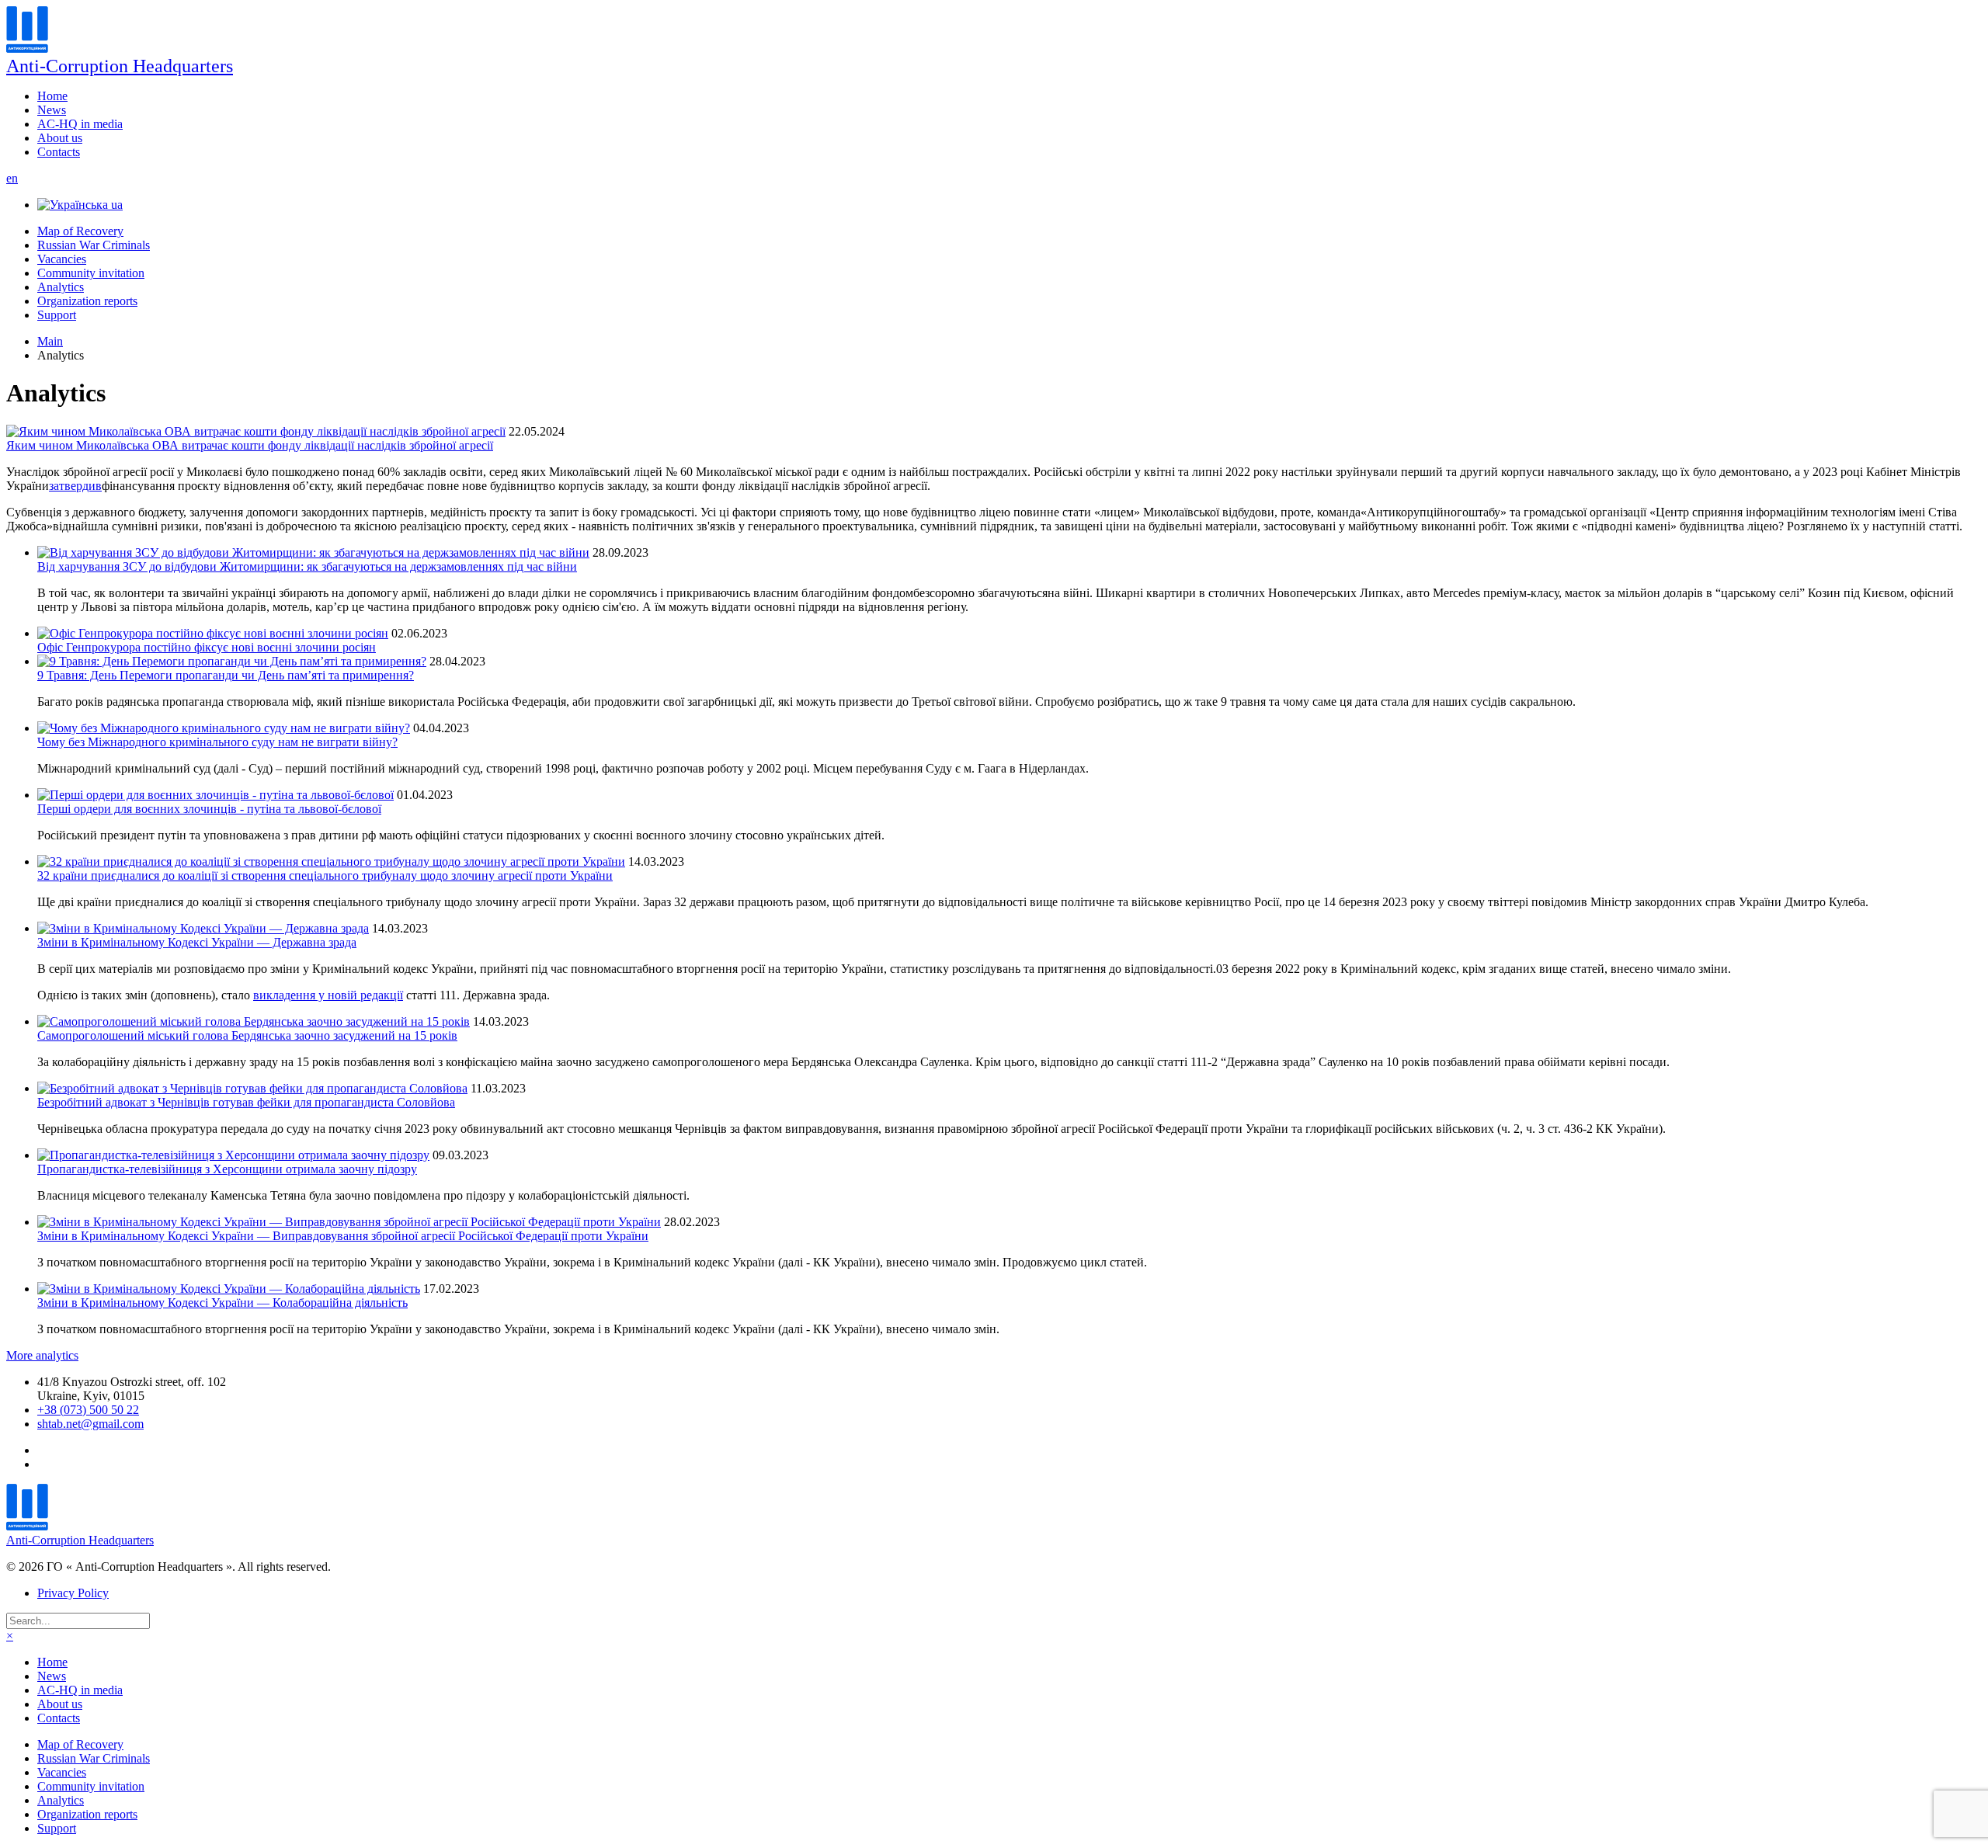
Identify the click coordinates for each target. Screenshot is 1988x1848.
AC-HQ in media (80, 124)
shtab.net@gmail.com (90, 1424)
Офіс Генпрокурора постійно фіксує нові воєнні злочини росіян (207, 647)
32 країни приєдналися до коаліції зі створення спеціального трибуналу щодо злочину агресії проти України (325, 875)
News (52, 110)
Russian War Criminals (94, 245)
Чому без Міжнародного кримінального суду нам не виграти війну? (217, 742)
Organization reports (87, 301)
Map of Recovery (80, 231)
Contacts (59, 152)
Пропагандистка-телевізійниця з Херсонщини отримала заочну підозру (227, 1169)
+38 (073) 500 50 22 (88, 1410)
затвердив (75, 486)
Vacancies (62, 259)
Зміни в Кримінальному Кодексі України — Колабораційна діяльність (222, 1303)
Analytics (61, 287)
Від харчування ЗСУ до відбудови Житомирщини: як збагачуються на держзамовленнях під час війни (307, 566)
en (12, 178)
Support (57, 315)
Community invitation (91, 273)
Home (52, 96)
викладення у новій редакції (328, 995)
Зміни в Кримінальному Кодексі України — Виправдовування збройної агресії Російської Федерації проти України (343, 1236)
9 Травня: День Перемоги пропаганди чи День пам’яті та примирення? (226, 675)
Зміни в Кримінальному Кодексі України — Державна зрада (197, 942)
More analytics (42, 1355)
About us (60, 138)
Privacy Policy (73, 1593)
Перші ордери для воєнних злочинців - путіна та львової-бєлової (209, 809)
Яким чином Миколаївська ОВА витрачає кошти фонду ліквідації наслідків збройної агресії (250, 445)
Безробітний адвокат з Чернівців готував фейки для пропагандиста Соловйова (246, 1102)
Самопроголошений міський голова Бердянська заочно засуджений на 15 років (247, 1035)
